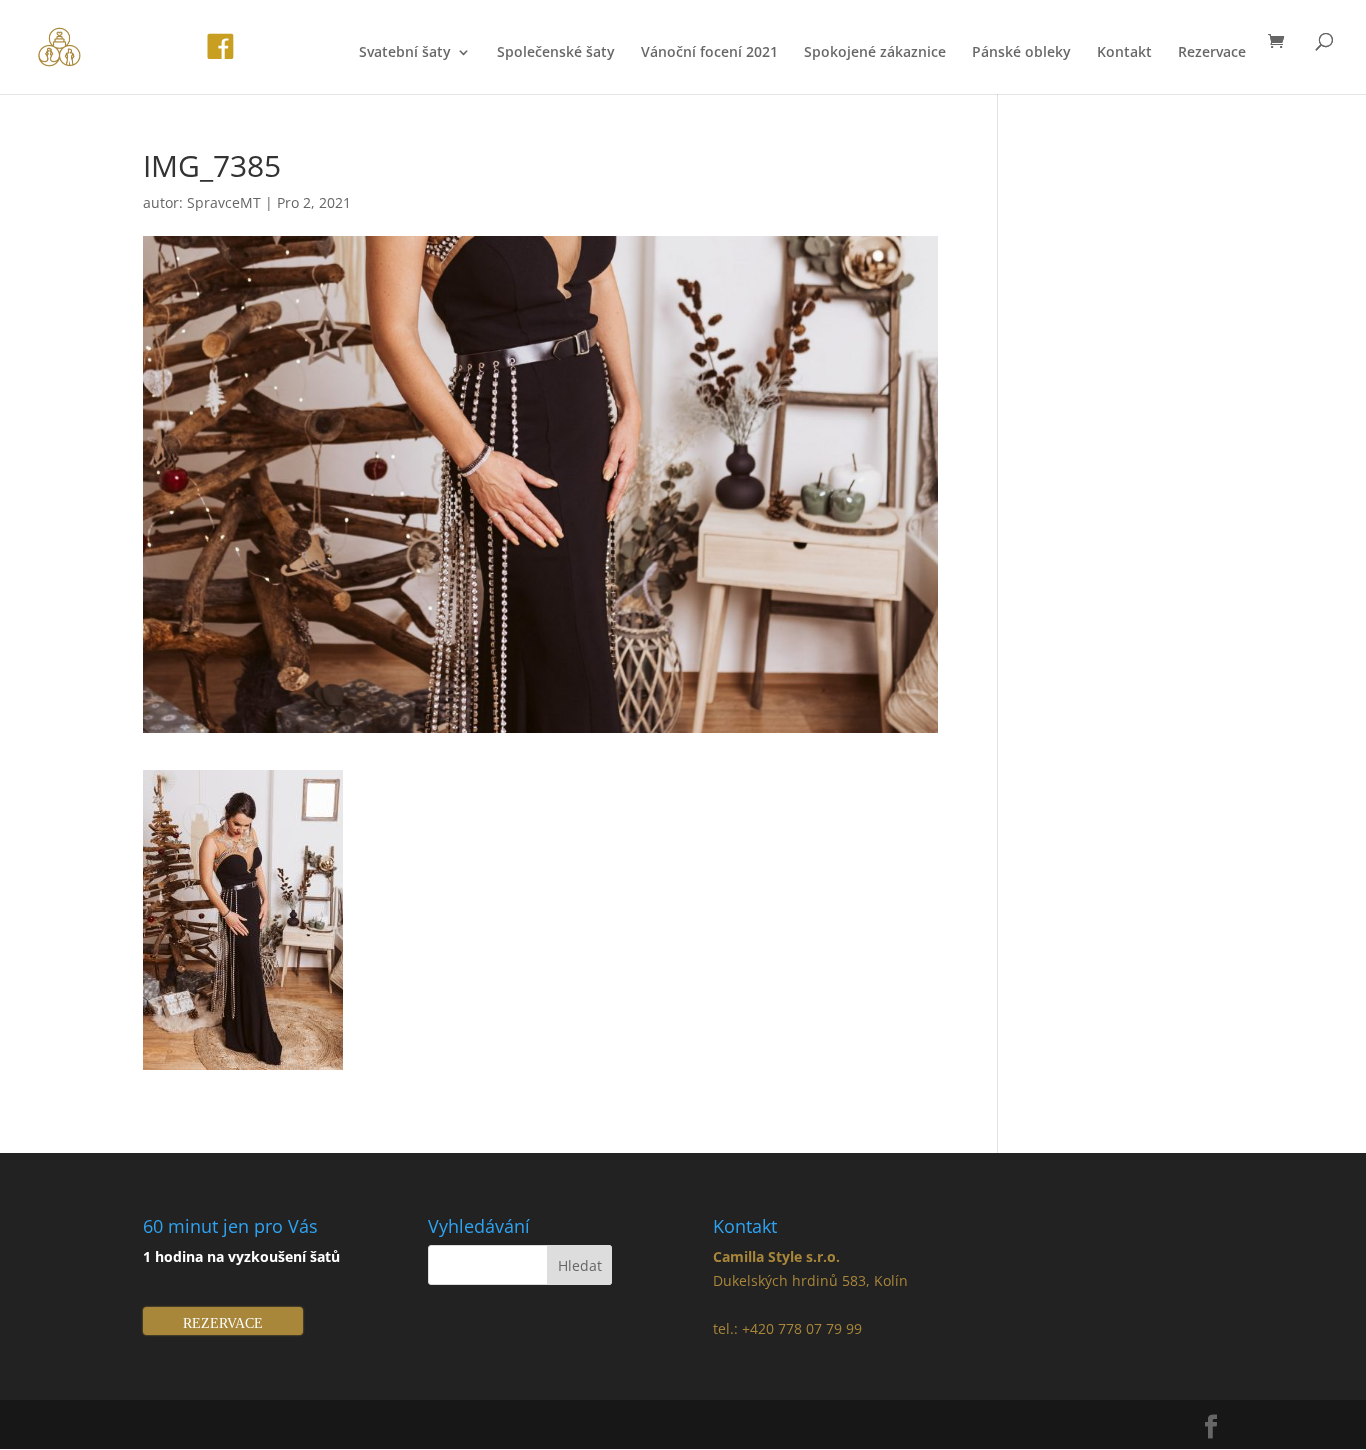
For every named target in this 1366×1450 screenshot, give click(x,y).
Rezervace (1212, 53)
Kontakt (1124, 53)
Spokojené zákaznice (875, 53)
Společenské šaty (556, 53)
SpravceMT (224, 202)
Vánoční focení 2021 (709, 53)
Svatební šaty (405, 53)
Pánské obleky (1021, 53)
